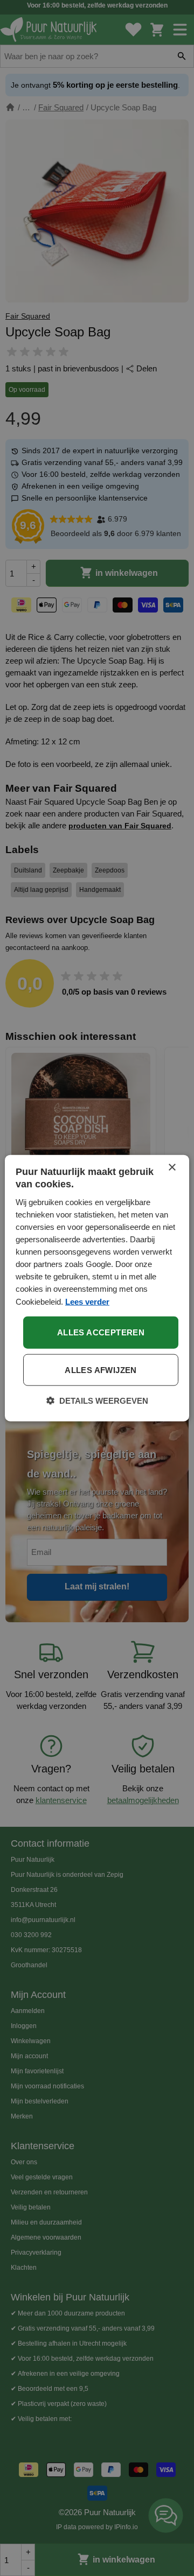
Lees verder (87, 1301)
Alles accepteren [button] (101, 1332)
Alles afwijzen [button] (101, 1370)
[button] (97, 1400)
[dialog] (97, 1288)
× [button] (172, 1168)
